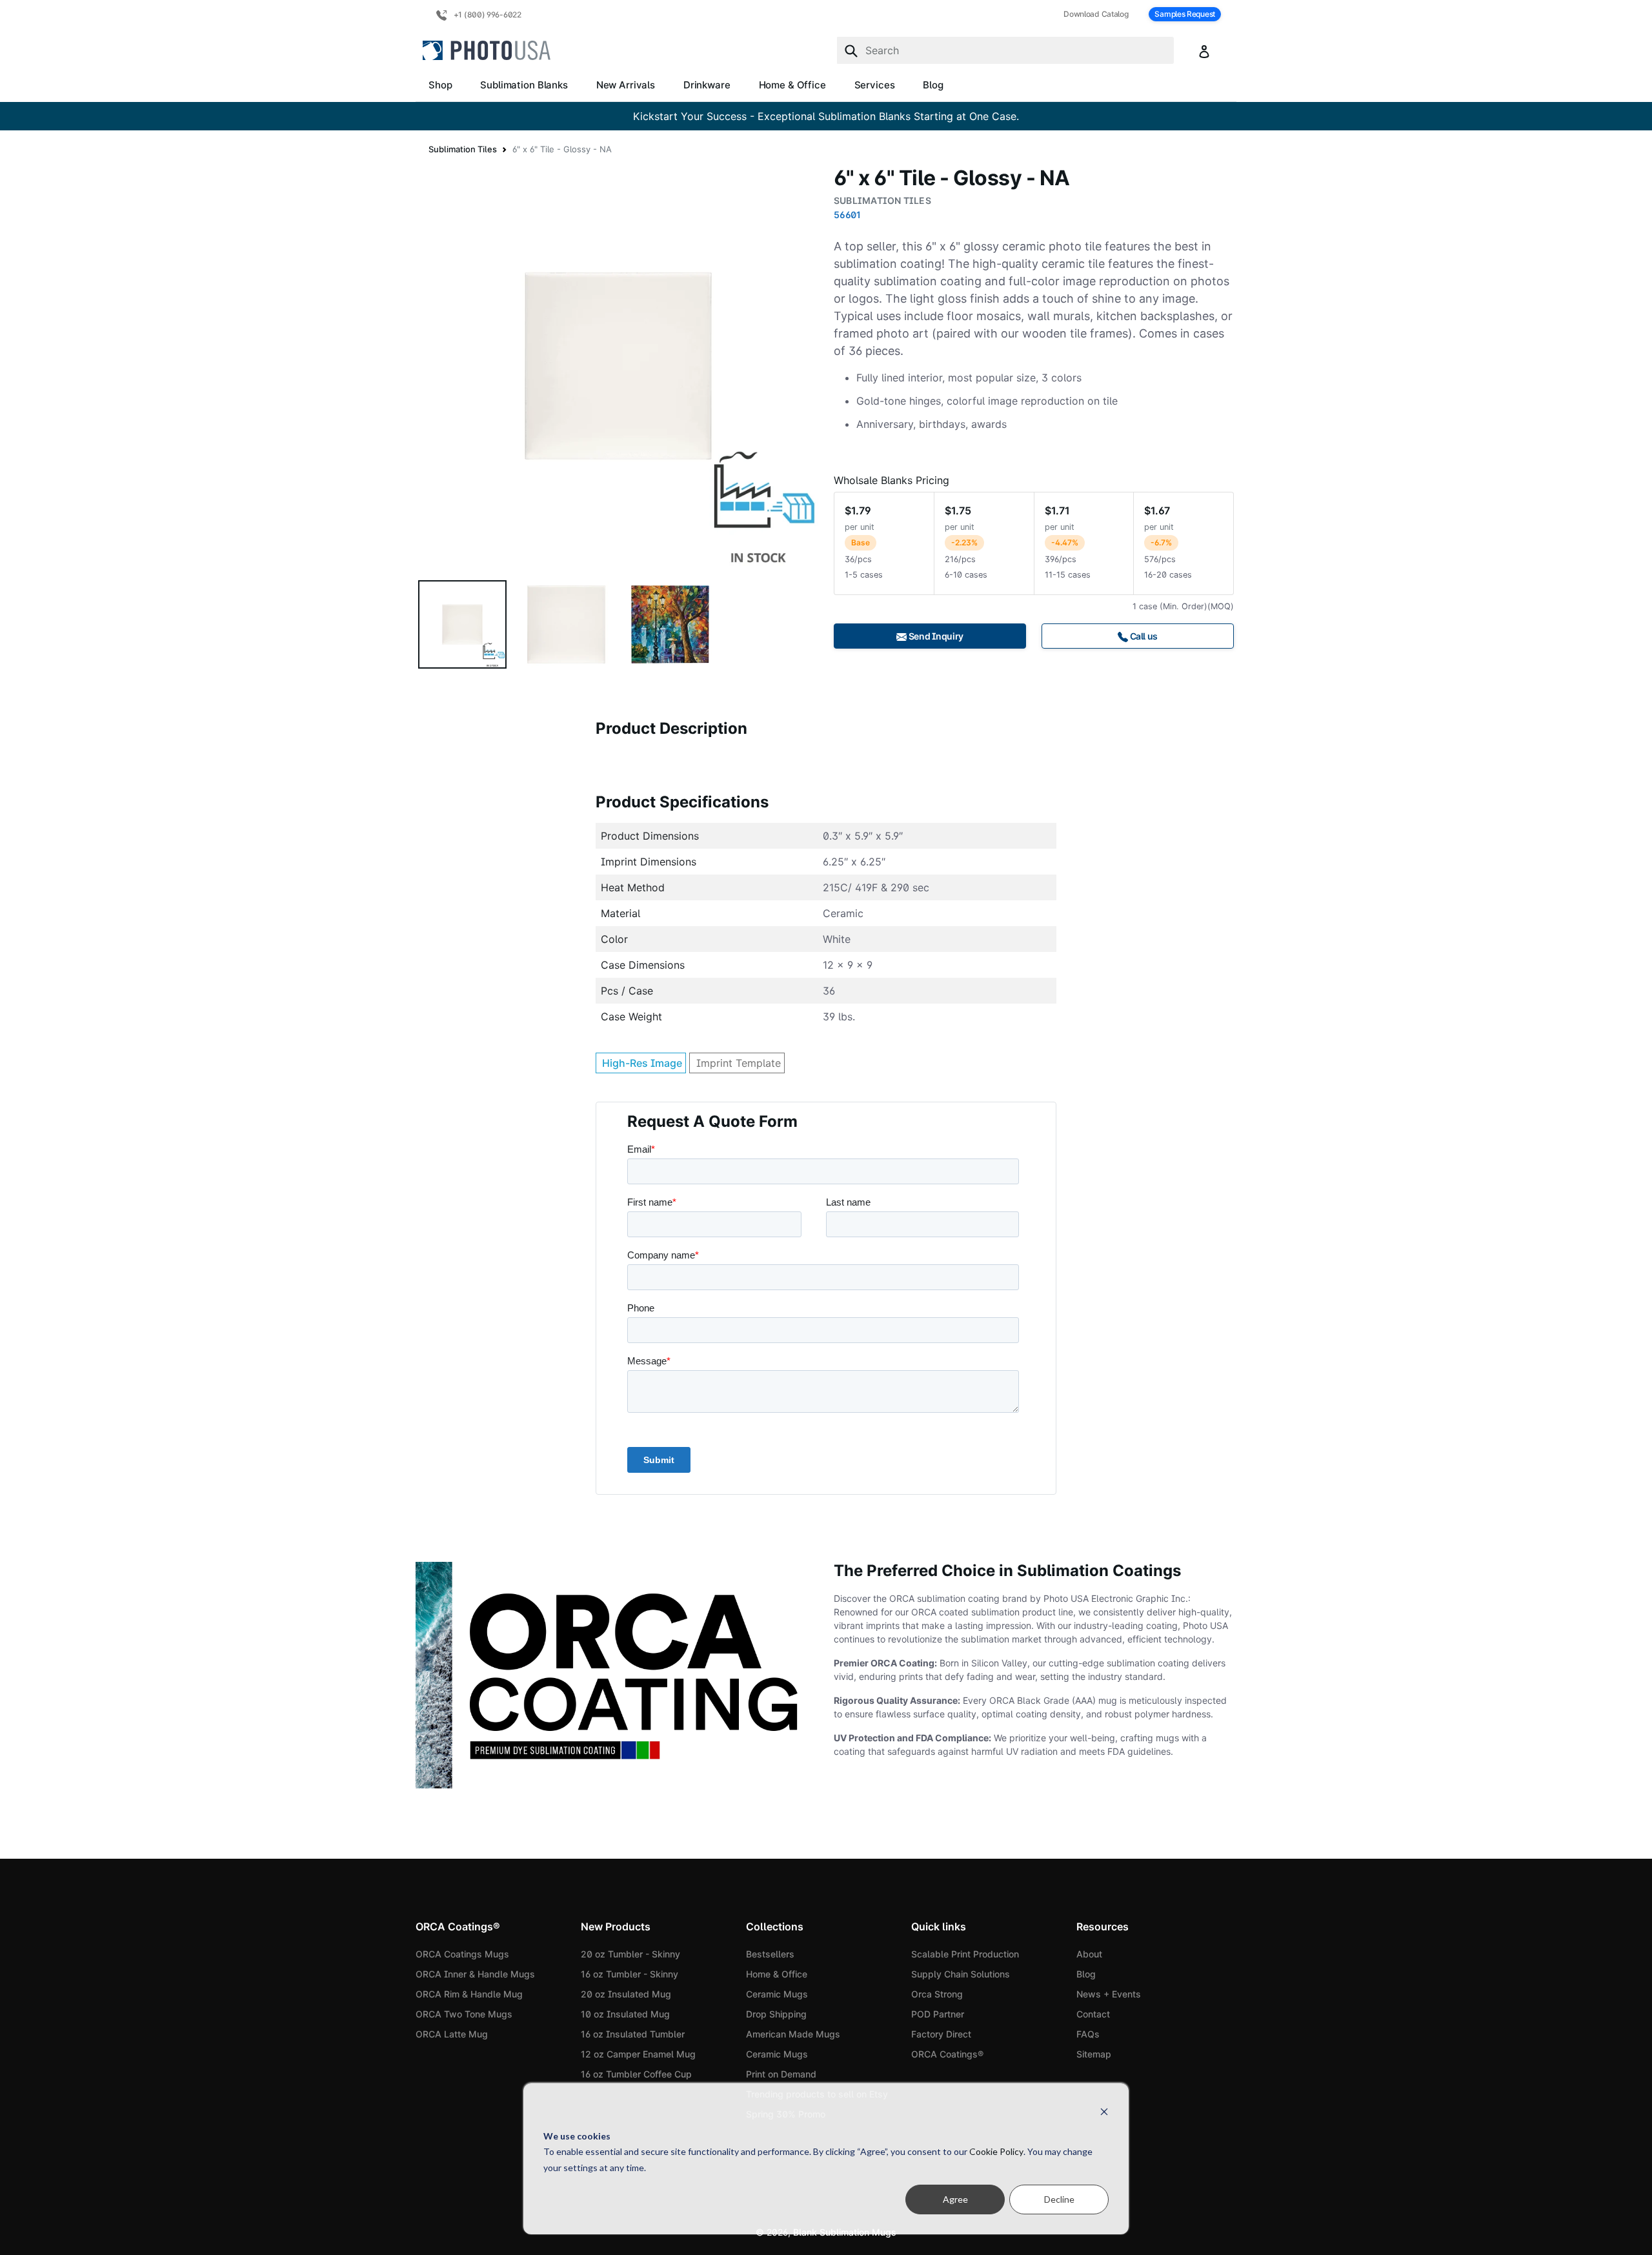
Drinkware (707, 85)
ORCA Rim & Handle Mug (469, 1994)
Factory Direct (941, 2034)
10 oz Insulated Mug (625, 2014)
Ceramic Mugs (777, 1994)
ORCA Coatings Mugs (462, 1954)
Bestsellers (770, 1954)
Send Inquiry (935, 636)
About (1089, 1954)
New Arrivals (626, 85)
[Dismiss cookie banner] (1104, 2111)
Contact (1093, 2014)
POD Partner (938, 2014)
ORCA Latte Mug (452, 2034)
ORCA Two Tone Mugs (464, 2014)
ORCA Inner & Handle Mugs (475, 1974)
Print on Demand (781, 2074)
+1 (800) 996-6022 (487, 15)
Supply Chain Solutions (961, 1974)
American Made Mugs (793, 2034)
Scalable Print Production (965, 1954)
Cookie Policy (996, 2151)
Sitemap (1094, 2054)
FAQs (1088, 2034)
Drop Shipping (776, 2014)
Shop (440, 85)
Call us (1143, 636)
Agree (955, 2199)
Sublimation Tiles (463, 149)
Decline (1059, 2199)
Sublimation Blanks (524, 85)
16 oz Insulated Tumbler (633, 2034)
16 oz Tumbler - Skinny (630, 1974)
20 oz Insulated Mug (626, 1994)
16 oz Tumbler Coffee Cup (636, 2074)
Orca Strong (937, 1994)
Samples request (1185, 14)
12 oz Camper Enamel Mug (638, 2054)
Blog (933, 85)
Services (875, 85)
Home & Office (792, 85)
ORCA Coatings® (947, 2054)
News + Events (1109, 1994)
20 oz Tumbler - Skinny (630, 1954)
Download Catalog (1096, 14)
